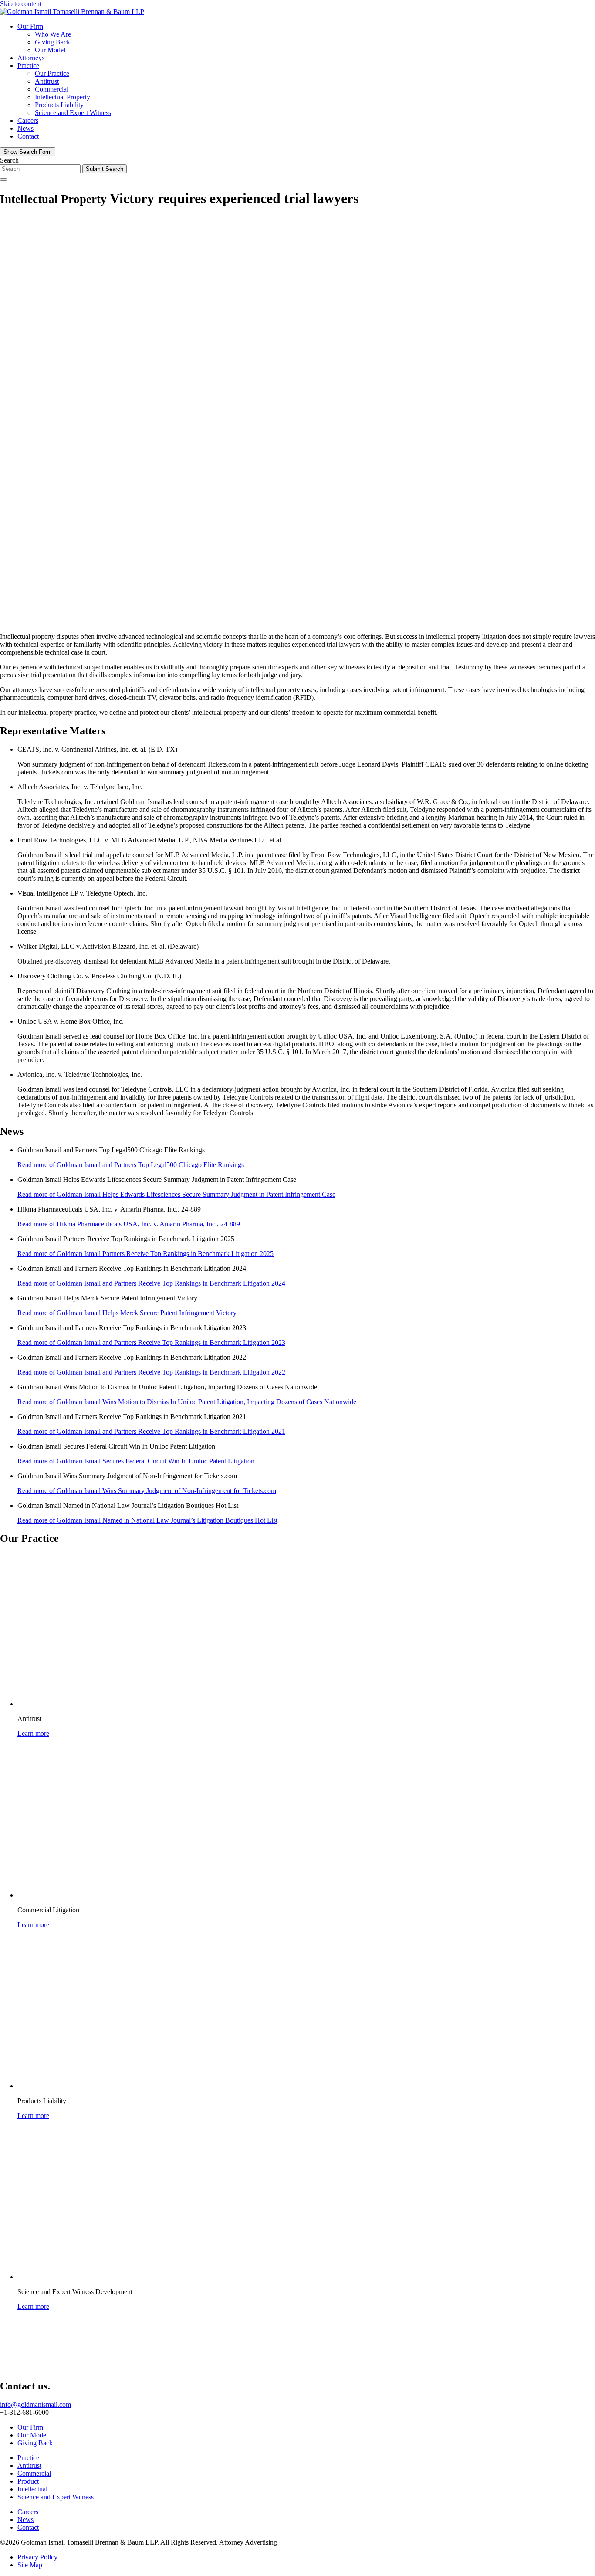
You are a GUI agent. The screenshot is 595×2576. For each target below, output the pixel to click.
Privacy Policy (37, 2557)
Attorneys (31, 58)
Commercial (52, 89)
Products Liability (59, 105)
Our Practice (52, 73)
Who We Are (53, 34)
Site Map (30, 2565)
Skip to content (21, 4)
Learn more (33, 1733)
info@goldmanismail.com (35, 2405)
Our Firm (30, 26)
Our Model (50, 50)
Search (9, 160)
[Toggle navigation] (3, 180)
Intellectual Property (63, 97)
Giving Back (52, 42)
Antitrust (47, 81)
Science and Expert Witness (73, 113)
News (25, 128)
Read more (131, 1165)
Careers (28, 120)
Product (28, 2481)
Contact (28, 136)
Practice (28, 66)
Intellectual (32, 2489)
